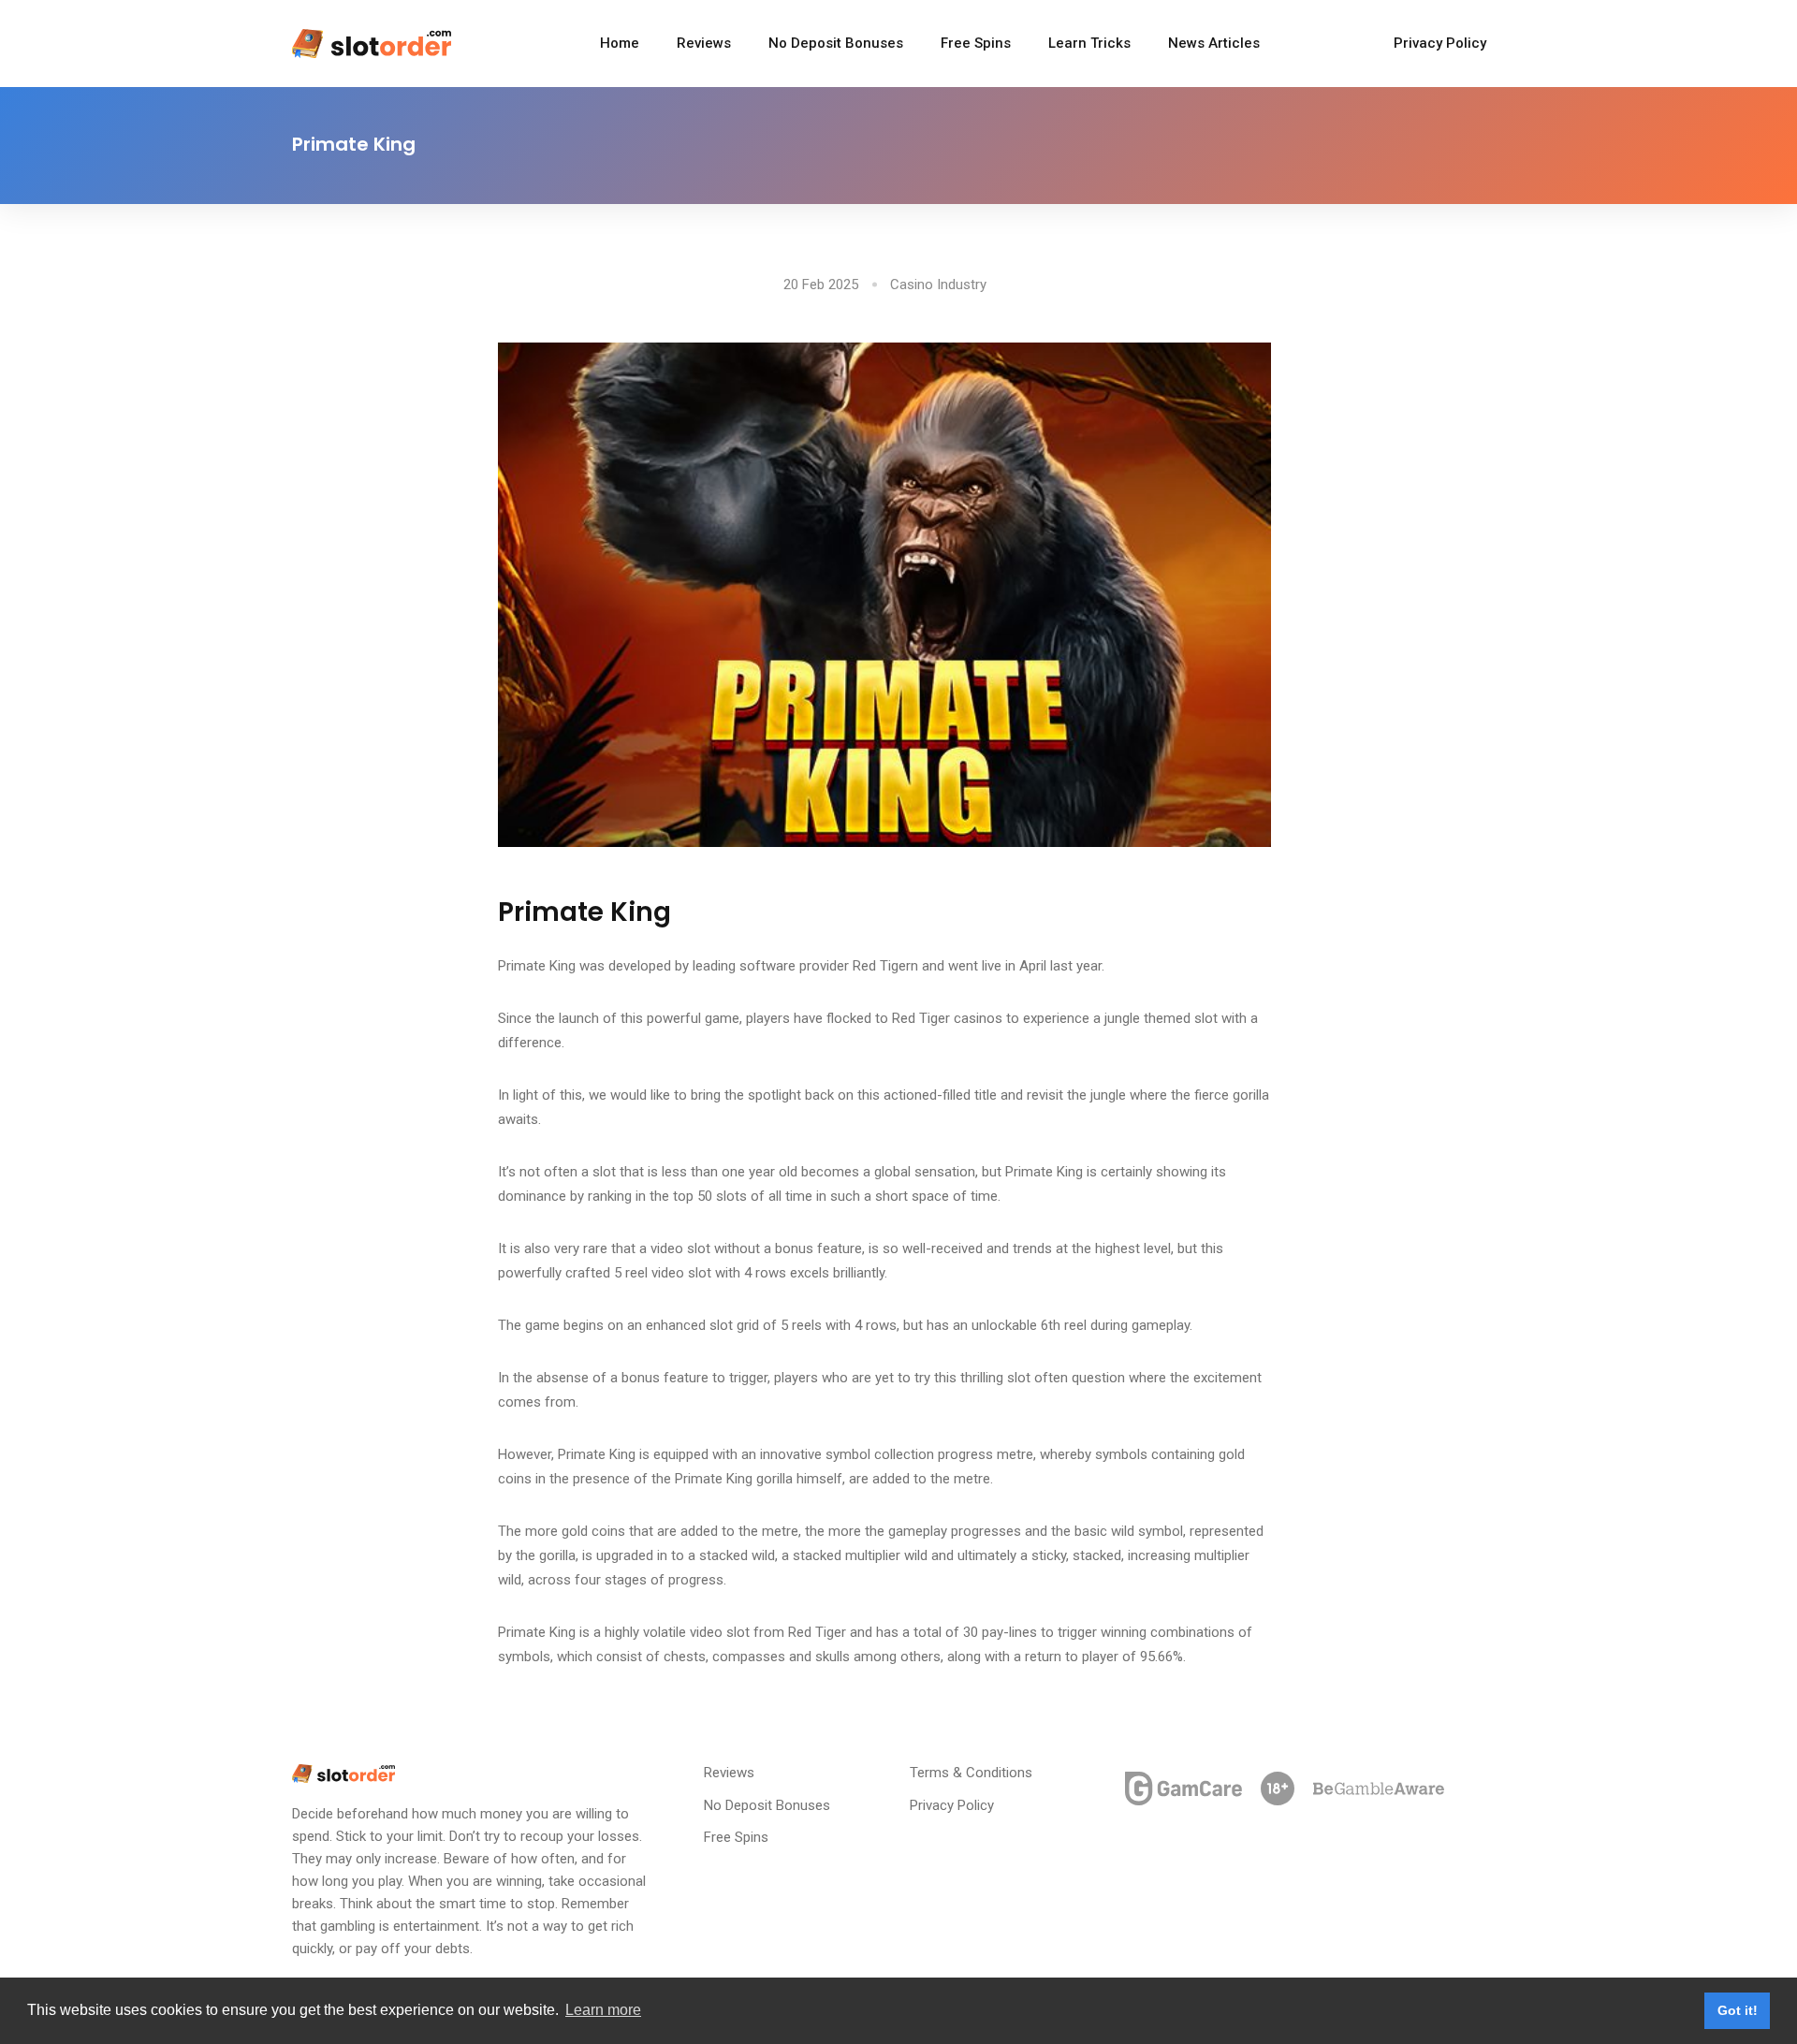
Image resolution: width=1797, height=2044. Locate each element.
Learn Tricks (1089, 43)
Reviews (704, 43)
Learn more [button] (603, 2010)
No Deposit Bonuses (836, 43)
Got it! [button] (1738, 2010)
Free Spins (976, 43)
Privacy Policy (1440, 43)
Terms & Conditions (971, 1773)
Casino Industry (938, 285)
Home (620, 43)
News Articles (1214, 43)
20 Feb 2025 (821, 285)
